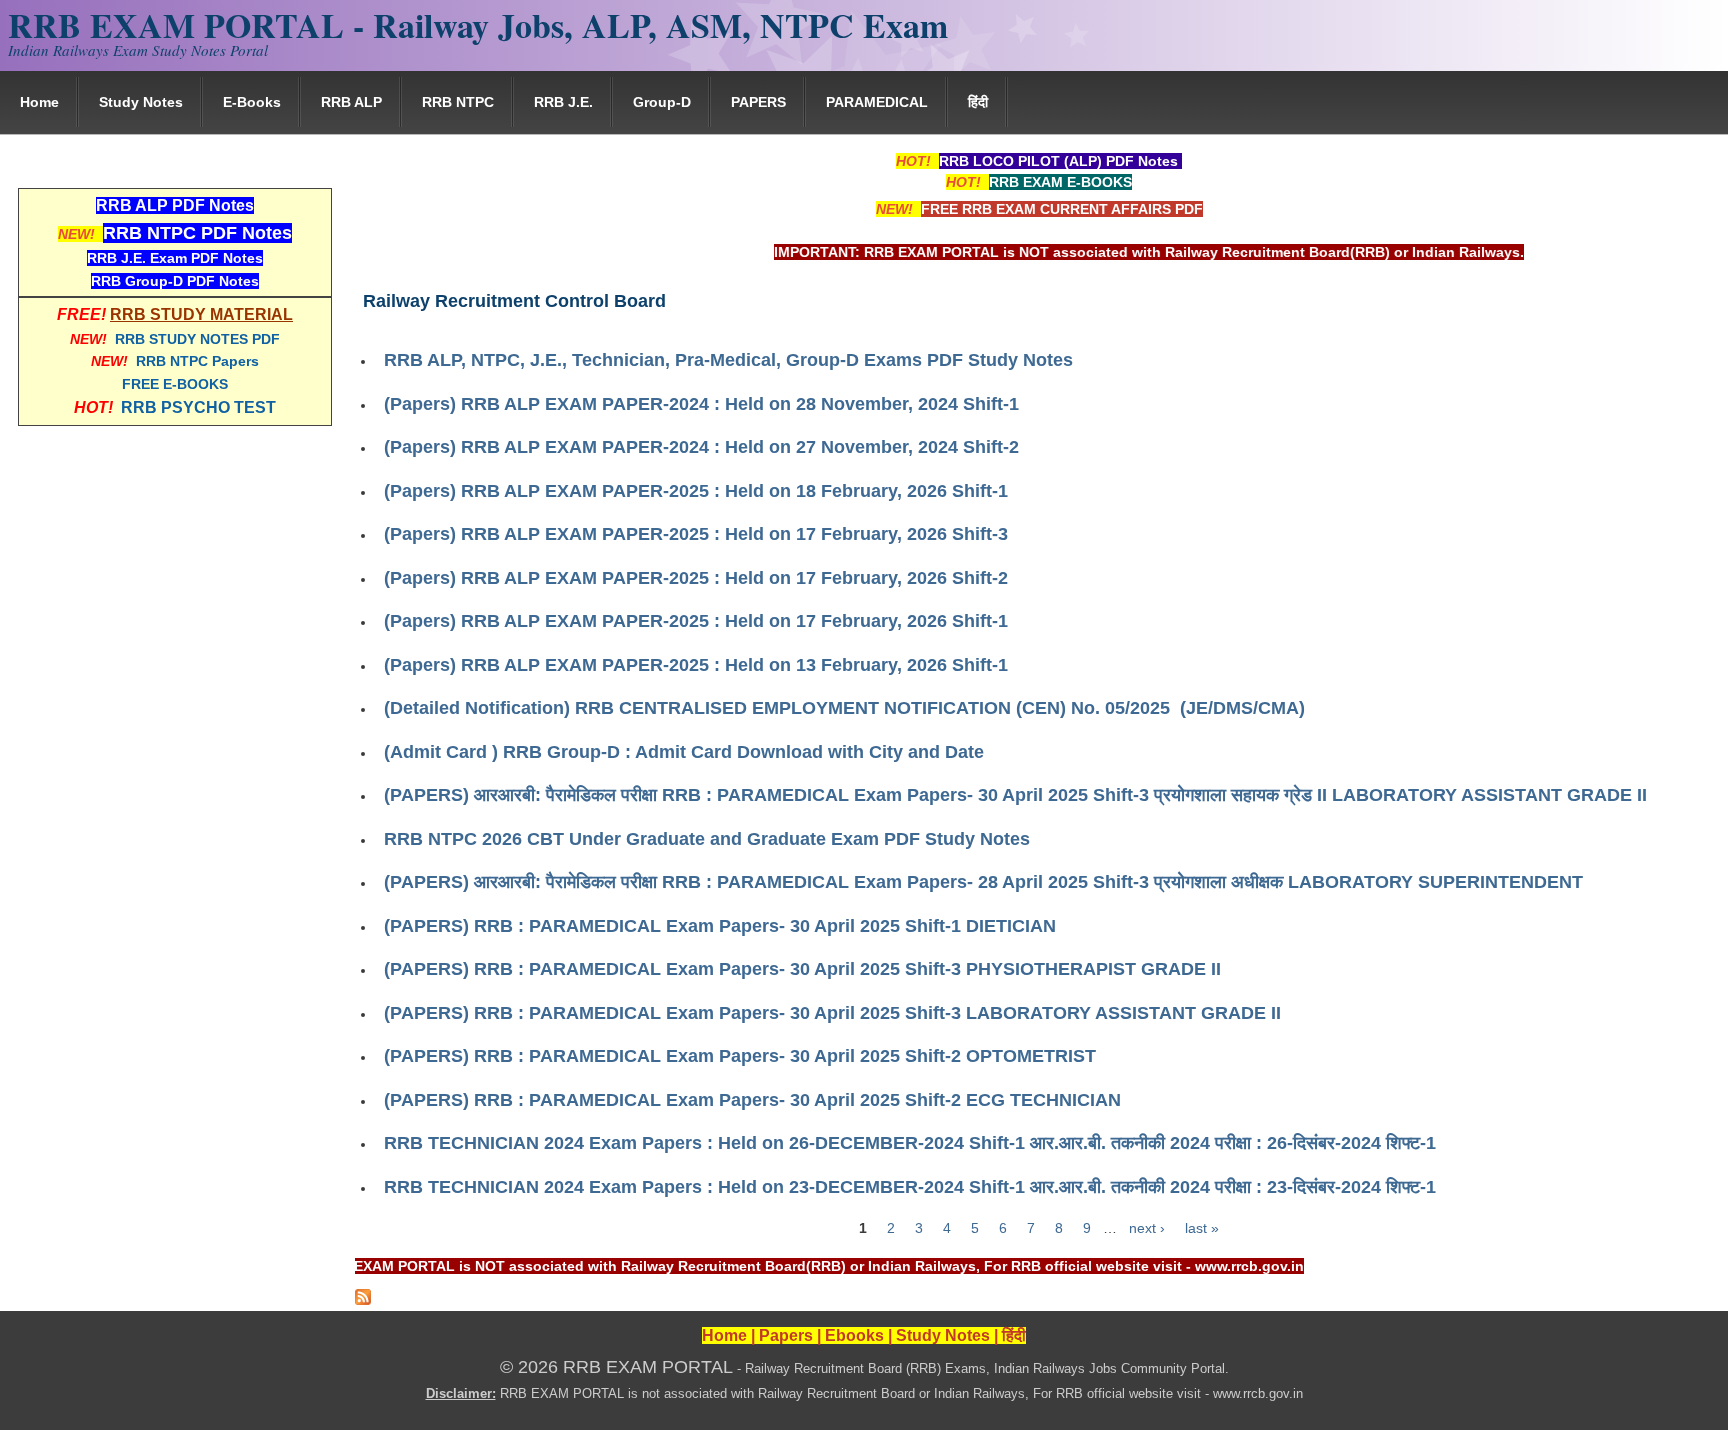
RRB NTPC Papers (197, 361)
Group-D (662, 102)
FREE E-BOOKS (175, 384)
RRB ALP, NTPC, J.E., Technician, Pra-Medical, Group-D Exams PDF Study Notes (728, 360)
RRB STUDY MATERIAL (201, 314)
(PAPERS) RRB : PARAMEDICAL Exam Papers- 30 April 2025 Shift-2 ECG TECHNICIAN (752, 1100)
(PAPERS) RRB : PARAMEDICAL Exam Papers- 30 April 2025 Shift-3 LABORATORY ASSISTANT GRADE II (832, 1013)
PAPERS (758, 102)
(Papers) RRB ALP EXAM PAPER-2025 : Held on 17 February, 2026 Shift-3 (696, 534)
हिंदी (978, 102)
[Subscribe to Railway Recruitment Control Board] (363, 1300)
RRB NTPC (458, 102)
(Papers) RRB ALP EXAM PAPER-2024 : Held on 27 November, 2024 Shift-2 (701, 447)
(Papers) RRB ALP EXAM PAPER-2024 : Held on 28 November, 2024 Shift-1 (701, 404)
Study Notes (141, 102)
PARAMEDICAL (877, 102)
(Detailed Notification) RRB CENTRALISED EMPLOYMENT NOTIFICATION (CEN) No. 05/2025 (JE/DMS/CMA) (844, 708)
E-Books (252, 102)
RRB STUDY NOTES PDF (197, 339)
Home (39, 102)
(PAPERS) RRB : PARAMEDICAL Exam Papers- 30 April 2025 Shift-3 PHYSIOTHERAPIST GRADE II (802, 969)
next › (1147, 1228)
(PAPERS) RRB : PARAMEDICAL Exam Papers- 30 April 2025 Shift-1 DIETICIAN (720, 926)
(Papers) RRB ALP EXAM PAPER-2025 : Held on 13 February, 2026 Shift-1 (696, 665)
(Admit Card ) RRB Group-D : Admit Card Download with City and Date (684, 752)
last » (1202, 1228)
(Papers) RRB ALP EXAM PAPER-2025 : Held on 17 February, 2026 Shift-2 (696, 578)
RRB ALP (351, 102)
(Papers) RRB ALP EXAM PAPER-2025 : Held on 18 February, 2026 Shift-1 (696, 491)
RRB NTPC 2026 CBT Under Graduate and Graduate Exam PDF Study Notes (707, 839)
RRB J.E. (563, 102)
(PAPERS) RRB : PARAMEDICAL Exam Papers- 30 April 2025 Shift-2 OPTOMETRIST (740, 1056)
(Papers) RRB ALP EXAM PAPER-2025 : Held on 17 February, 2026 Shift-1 (696, 621)
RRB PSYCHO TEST (198, 407)
